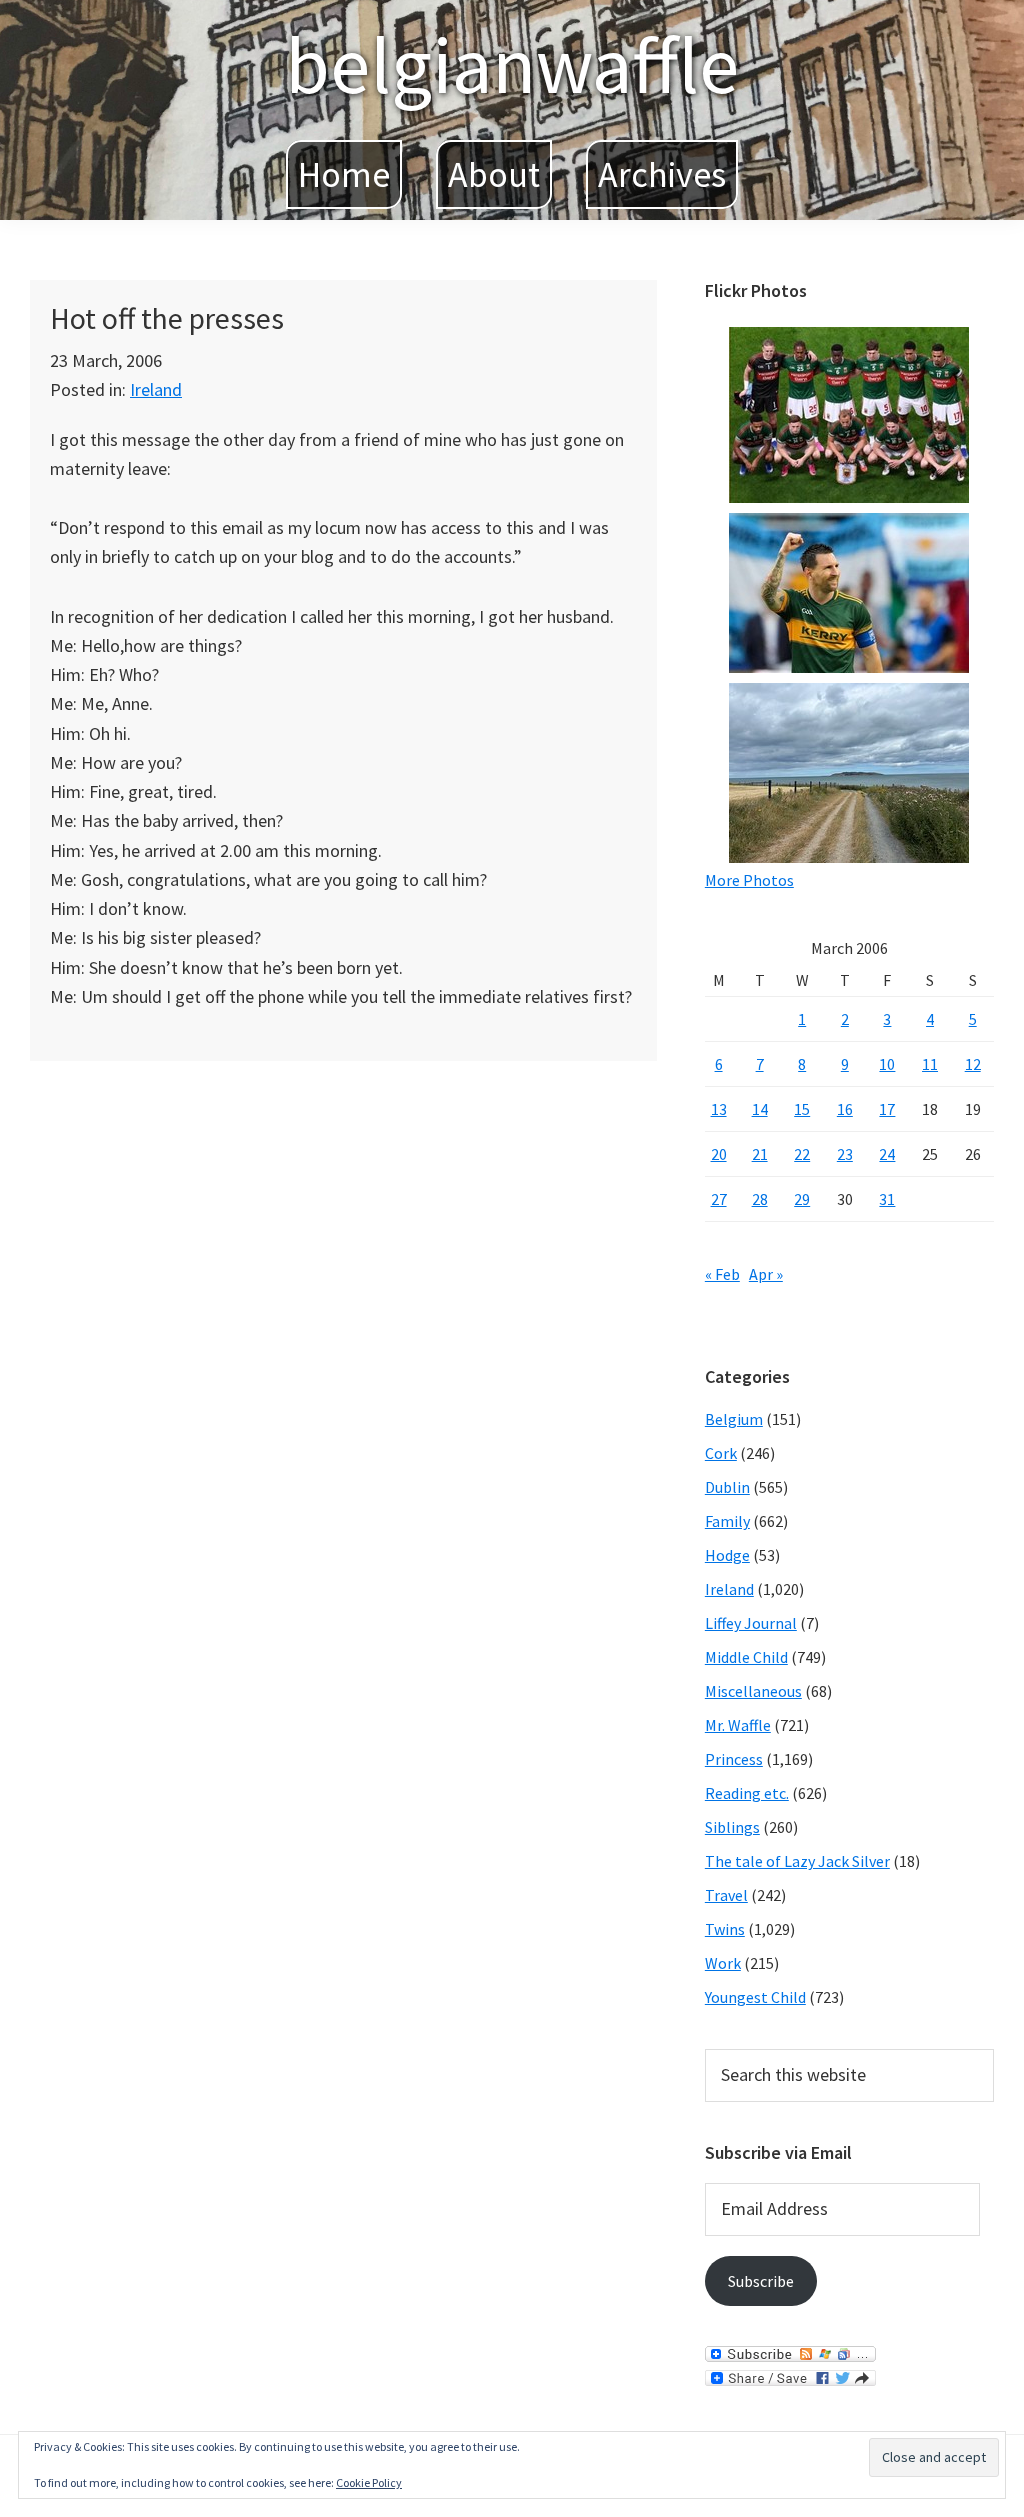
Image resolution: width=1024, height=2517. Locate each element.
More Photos (749, 880)
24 (887, 1154)
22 (802, 1154)
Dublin (727, 1487)
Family (727, 1521)
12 (973, 1064)
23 (845, 1154)
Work (723, 1963)
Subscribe (761, 2281)
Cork (721, 1453)
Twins (725, 1929)
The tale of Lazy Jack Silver (797, 1861)
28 (760, 1199)
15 (802, 1109)
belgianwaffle (512, 64)
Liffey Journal (751, 1623)
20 (719, 1154)
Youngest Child (755, 1997)
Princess (734, 1759)
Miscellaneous (753, 1691)
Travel (726, 1895)
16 (845, 1109)
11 (930, 1064)
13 (719, 1109)
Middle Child (746, 1657)
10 (887, 1064)
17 (887, 1109)
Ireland (156, 389)
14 (760, 1109)
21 (760, 1154)
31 (887, 1199)
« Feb (722, 1274)
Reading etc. (747, 1793)
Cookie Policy (369, 2482)
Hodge (727, 1555)
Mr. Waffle (738, 1725)
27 (719, 1199)
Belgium (734, 1419)
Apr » (766, 1274)
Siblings (732, 1827)
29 (802, 1199)
